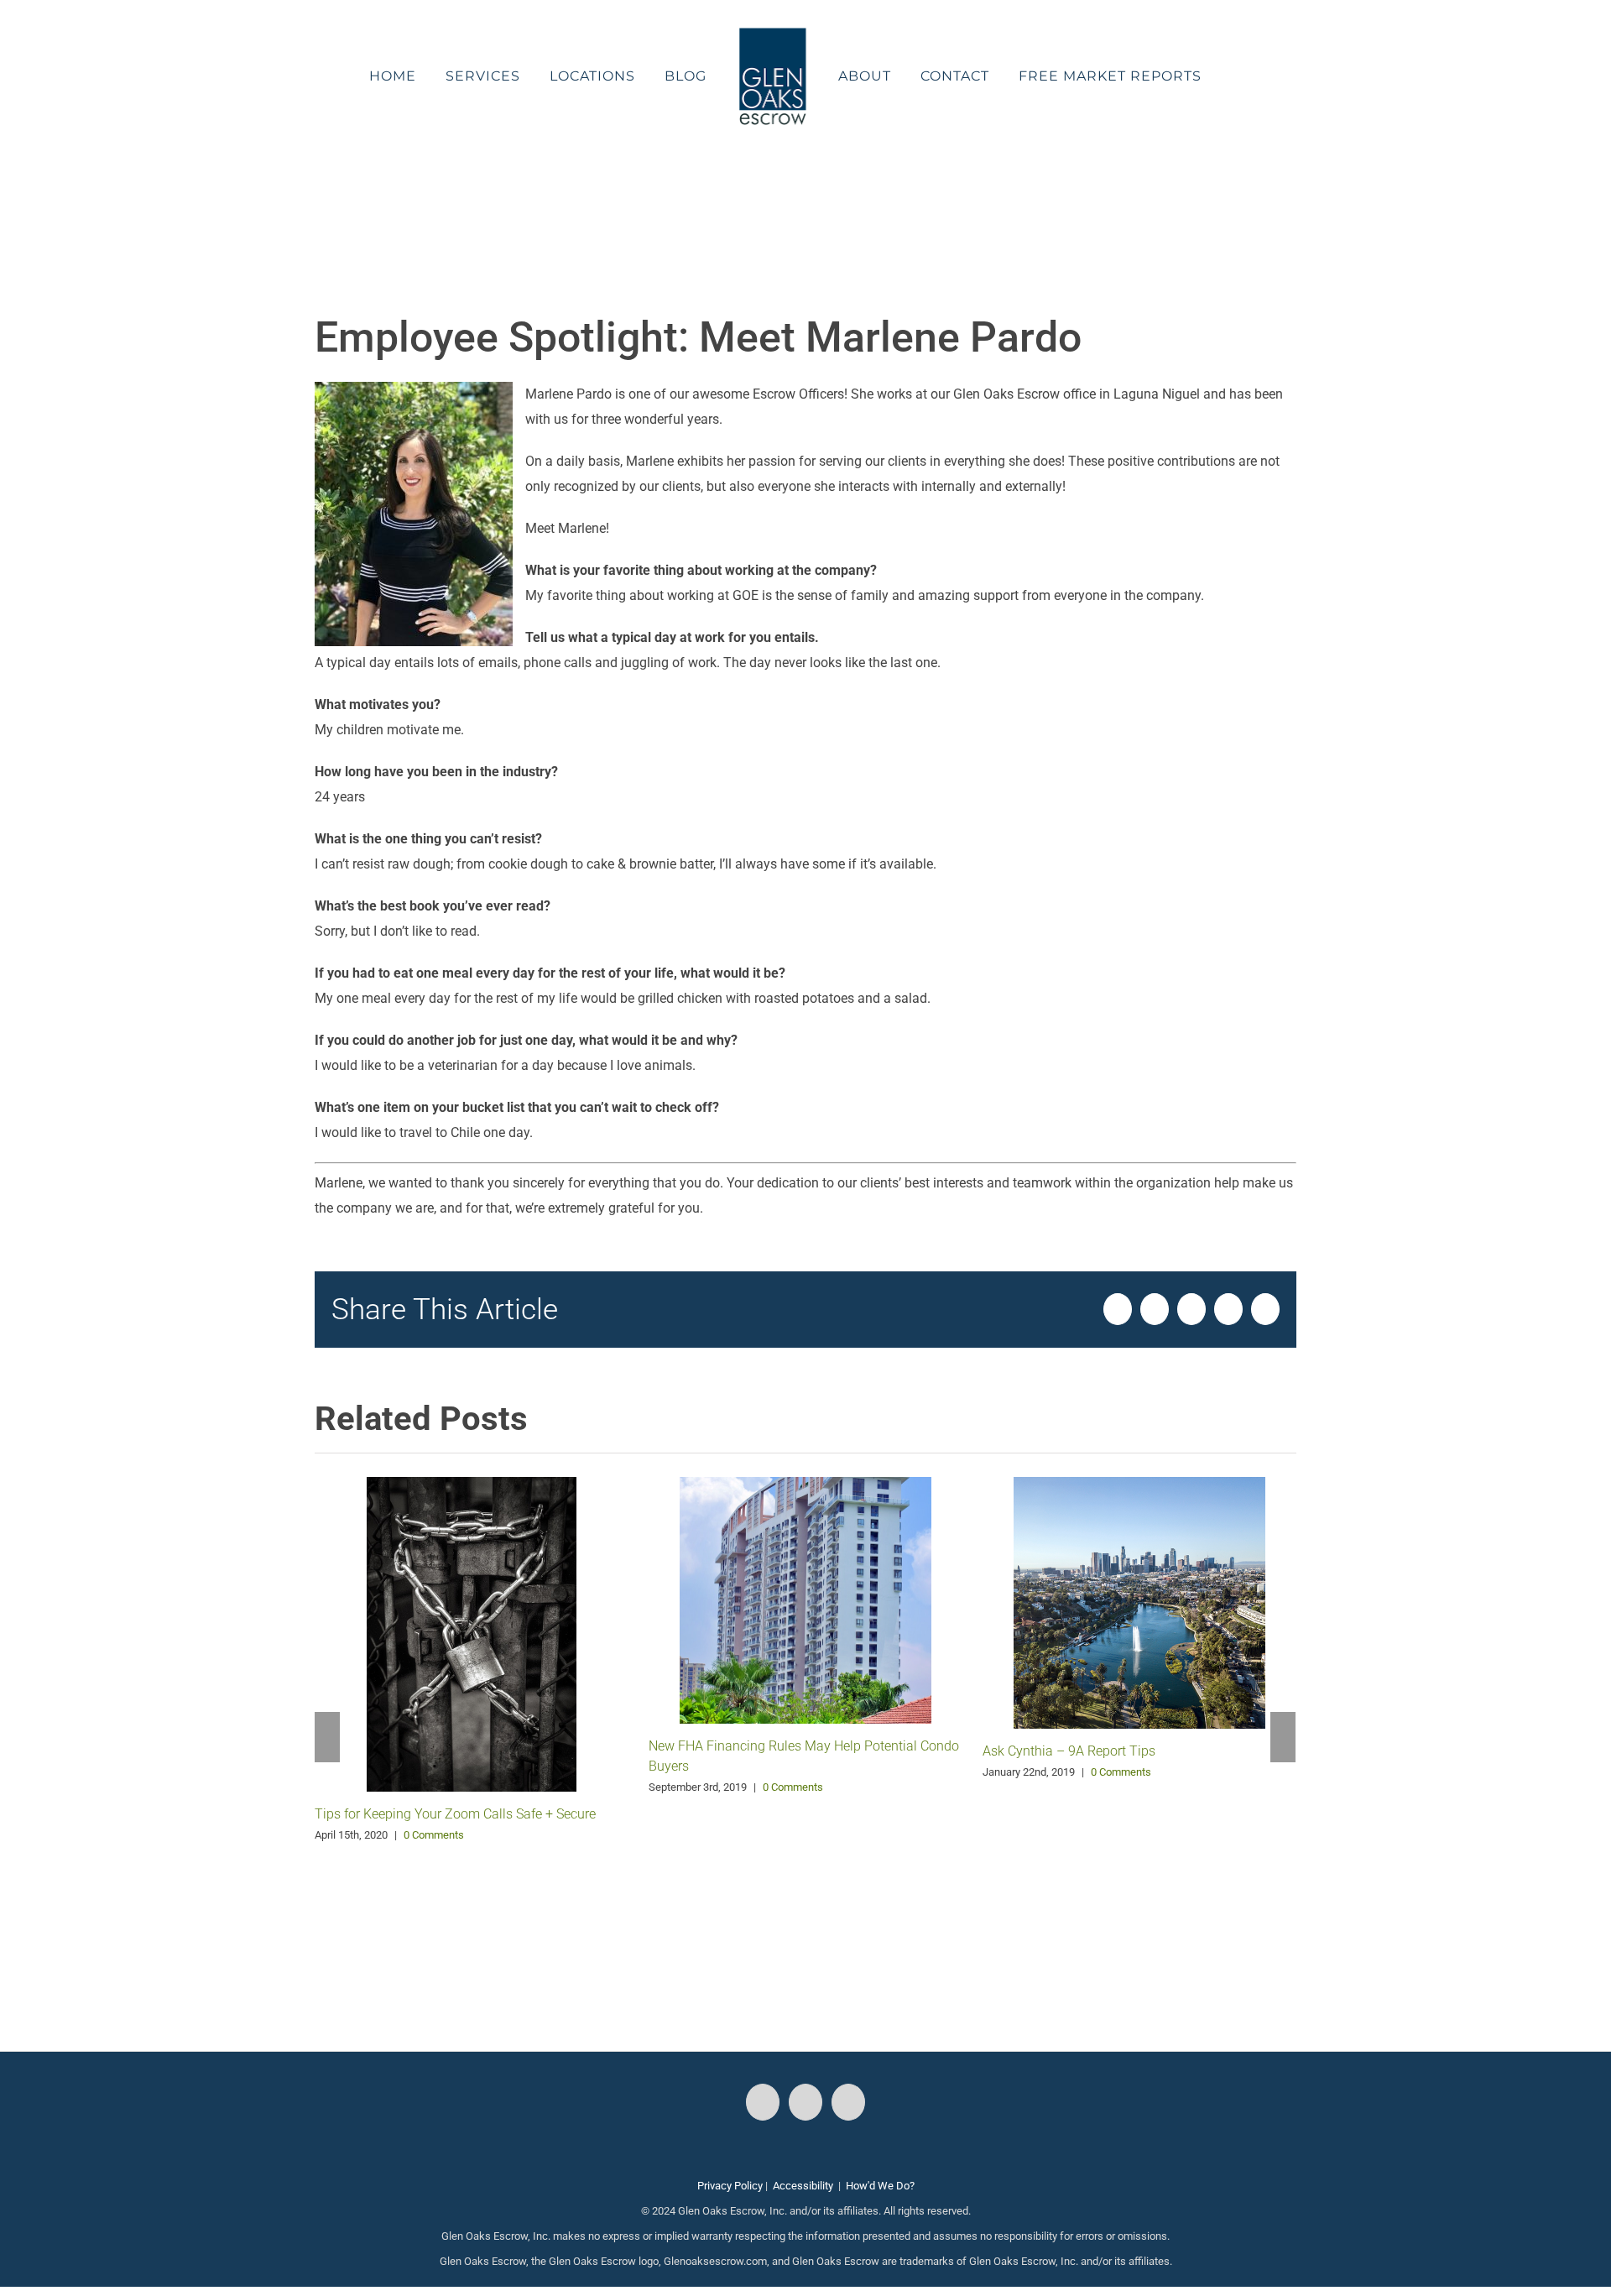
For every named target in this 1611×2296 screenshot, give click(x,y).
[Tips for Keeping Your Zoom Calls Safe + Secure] (472, 1633)
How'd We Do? (880, 2186)
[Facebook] (763, 2102)
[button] (1193, 76)
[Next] (1283, 1737)
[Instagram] (805, 2102)
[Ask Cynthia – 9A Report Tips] (1139, 1602)
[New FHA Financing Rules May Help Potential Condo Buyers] (805, 1599)
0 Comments (434, 1835)
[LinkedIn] (848, 2102)
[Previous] (327, 1737)
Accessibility (803, 2186)
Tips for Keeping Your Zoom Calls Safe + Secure (455, 1814)
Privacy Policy (730, 2186)
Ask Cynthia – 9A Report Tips (1069, 1751)
